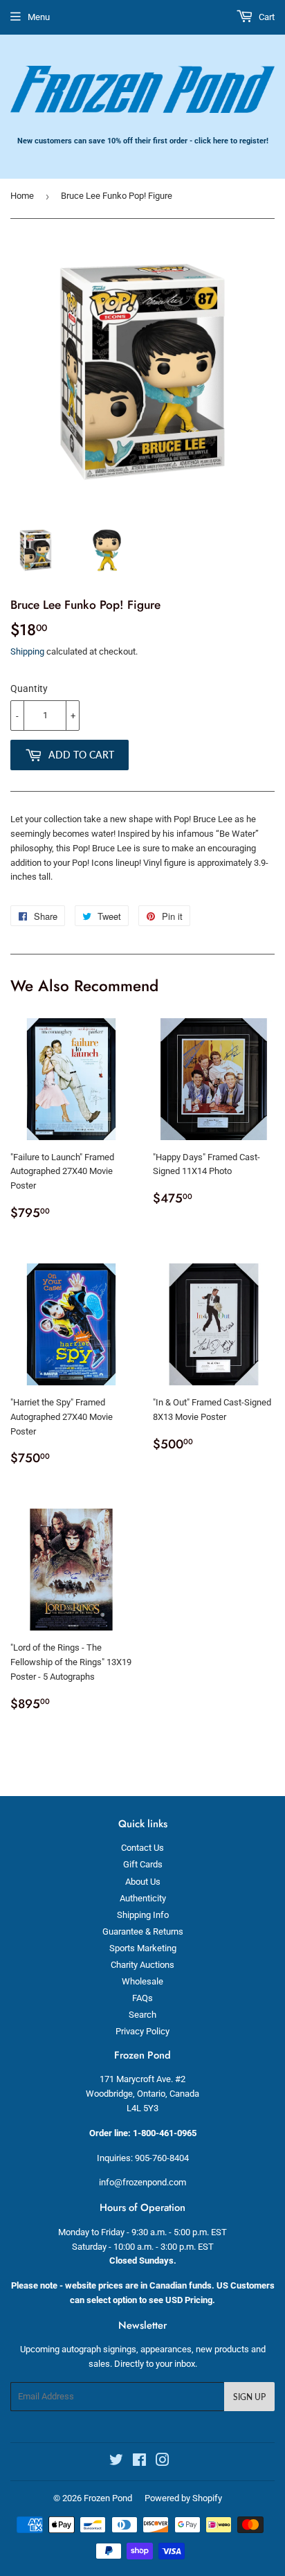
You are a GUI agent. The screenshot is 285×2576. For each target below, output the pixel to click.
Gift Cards (143, 1864)
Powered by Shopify (183, 2498)
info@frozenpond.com (142, 2182)
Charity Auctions (142, 1965)
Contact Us (142, 1848)
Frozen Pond (108, 2498)
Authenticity (143, 1898)
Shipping (27, 651)
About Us (143, 1882)
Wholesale (142, 1981)
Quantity (29, 689)
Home (22, 196)
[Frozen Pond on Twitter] (116, 2462)
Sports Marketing (143, 1948)
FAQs (142, 1998)
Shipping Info (143, 1915)
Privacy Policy (142, 2031)
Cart (266, 17)
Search (142, 2015)
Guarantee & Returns (143, 1931)
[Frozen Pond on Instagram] (163, 2462)
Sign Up (249, 2397)
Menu (39, 17)
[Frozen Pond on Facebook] (139, 2462)
